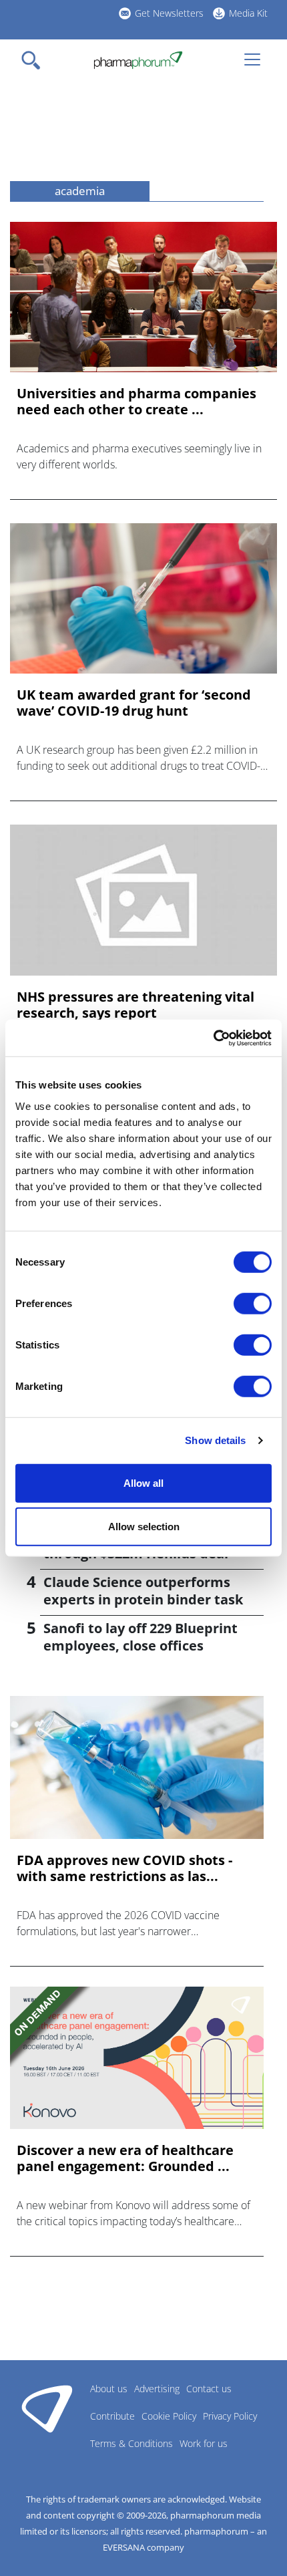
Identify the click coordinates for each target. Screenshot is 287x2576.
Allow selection (144, 1527)
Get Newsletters (169, 13)
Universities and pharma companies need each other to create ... (136, 402)
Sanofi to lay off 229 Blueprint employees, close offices (140, 1637)
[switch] (253, 1303)
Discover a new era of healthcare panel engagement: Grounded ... (125, 2158)
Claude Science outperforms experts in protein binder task (143, 1591)
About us (109, 2389)
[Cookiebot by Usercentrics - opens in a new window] (213, 1038)
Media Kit (248, 13)
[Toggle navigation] (35, 60)
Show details (215, 1440)
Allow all (143, 1482)
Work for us (204, 2443)
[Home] (138, 60)
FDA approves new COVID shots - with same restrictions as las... (124, 1868)
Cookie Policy (169, 2416)
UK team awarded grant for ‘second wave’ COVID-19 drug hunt (134, 703)
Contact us (209, 2389)
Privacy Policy (230, 2416)
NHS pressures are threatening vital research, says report (135, 1005)
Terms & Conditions (131, 2443)
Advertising (157, 2389)
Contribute (112, 2416)
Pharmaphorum (47, 2408)
